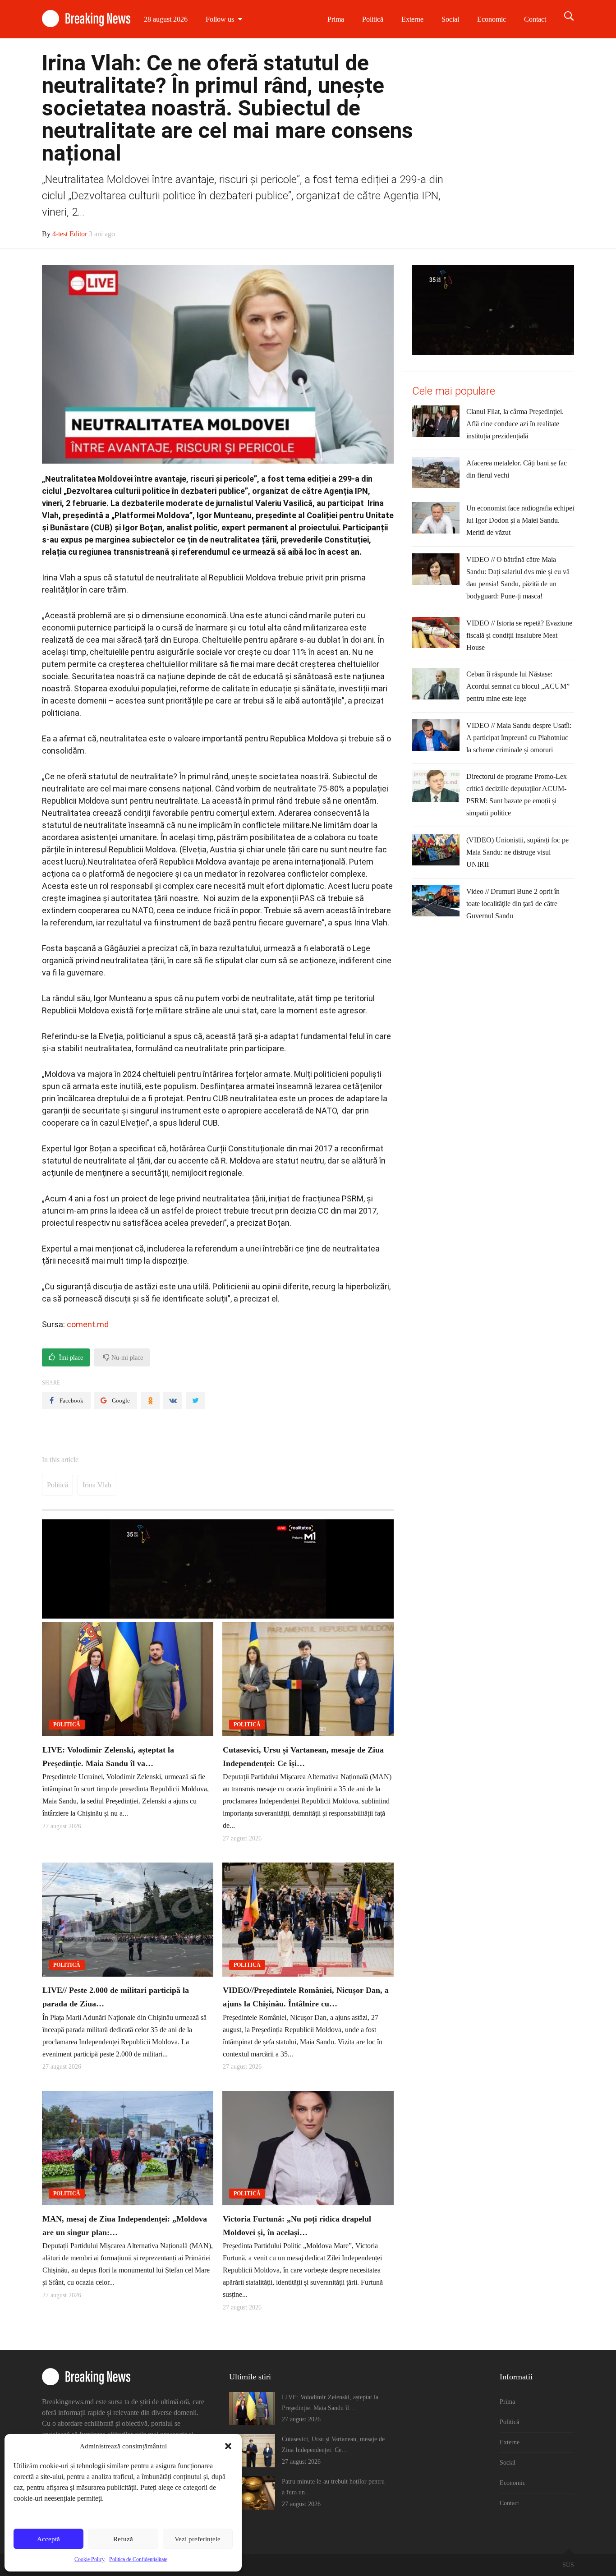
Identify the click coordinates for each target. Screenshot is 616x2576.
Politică (373, 19)
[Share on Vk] (173, 1401)
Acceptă (48, 2539)
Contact (535, 19)
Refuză (123, 2539)
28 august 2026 (166, 19)
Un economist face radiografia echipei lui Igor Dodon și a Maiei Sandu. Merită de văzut (520, 520)
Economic (492, 19)
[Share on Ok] (150, 1401)
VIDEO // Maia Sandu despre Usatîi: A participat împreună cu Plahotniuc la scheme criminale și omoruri (519, 738)
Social (450, 19)
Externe (412, 19)
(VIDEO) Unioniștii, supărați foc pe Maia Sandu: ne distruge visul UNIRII (517, 852)
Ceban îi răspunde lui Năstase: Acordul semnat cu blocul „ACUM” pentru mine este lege (518, 686)
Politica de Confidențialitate (138, 2559)
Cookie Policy (90, 2559)
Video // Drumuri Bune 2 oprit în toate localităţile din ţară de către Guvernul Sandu (513, 904)
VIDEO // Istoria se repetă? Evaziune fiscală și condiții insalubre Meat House (519, 635)
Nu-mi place (126, 1358)
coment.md (88, 1324)
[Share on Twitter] (195, 1401)
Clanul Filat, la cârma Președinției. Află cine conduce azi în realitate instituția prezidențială (515, 424)
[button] (228, 2446)
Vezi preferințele (198, 2539)
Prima (336, 19)
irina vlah (97, 1485)
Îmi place (70, 1358)
